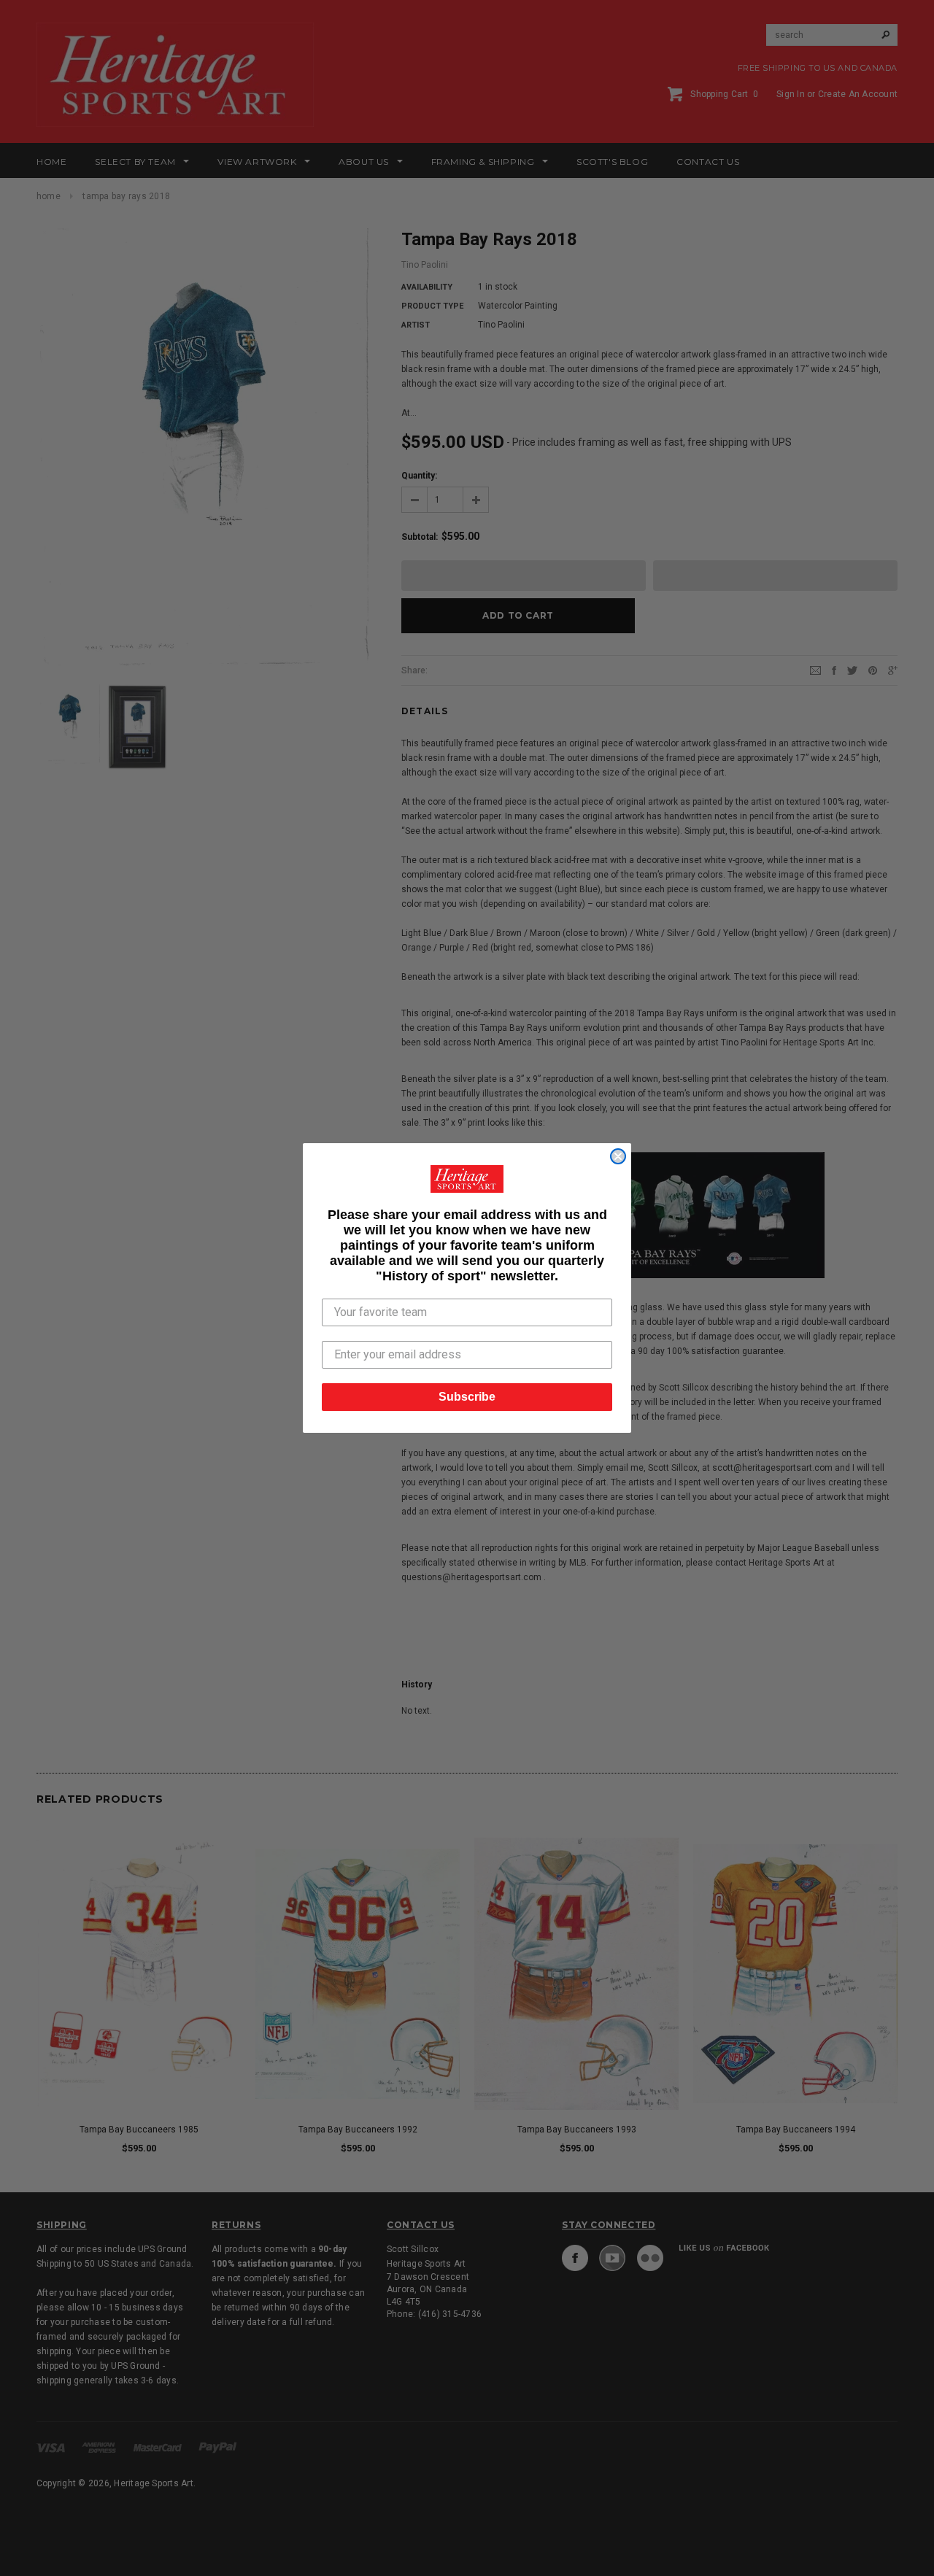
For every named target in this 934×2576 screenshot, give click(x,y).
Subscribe (467, 1397)
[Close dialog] (618, 1156)
